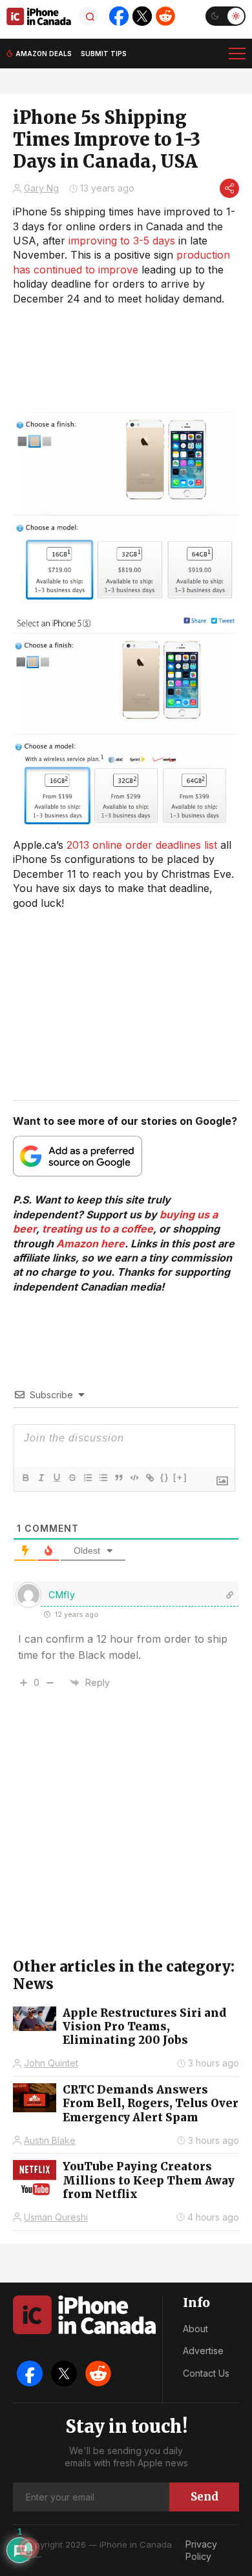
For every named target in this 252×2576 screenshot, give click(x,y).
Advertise (203, 2351)
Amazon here (90, 1243)
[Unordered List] (103, 1478)
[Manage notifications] (28, 2548)
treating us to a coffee (98, 1229)
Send (205, 2497)
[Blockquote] (118, 1478)
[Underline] (56, 1478)
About (195, 2329)
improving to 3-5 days (122, 241)
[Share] (229, 188)
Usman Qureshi (56, 2217)
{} (165, 1477)
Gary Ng (41, 188)
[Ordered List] (87, 1478)
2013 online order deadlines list (142, 845)
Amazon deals (44, 54)
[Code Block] (134, 1478)
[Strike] (72, 1478)
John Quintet (51, 2063)
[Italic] (41, 1478)
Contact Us (206, 2373)
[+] (180, 1477)
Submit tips (104, 54)
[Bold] (25, 1478)
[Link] (149, 1478)
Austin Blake (50, 2140)
